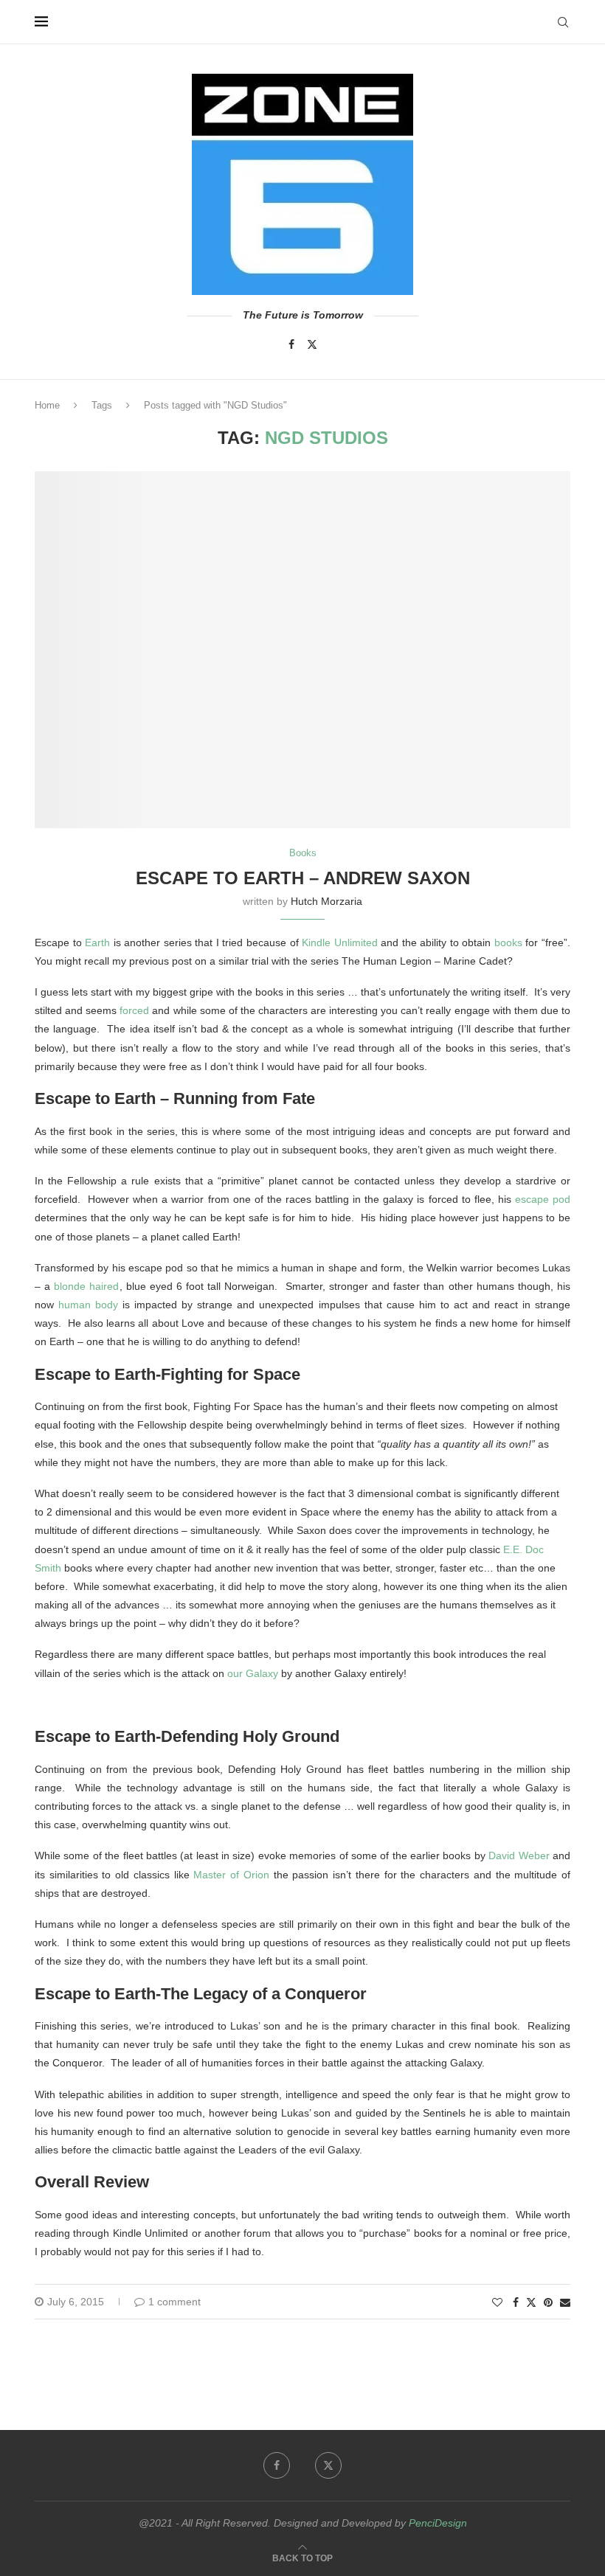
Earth (97, 942)
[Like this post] (497, 2302)
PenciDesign (438, 2523)
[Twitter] (312, 344)
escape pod (543, 1199)
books (508, 942)
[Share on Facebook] (516, 2302)
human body (88, 1305)
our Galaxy (253, 1673)
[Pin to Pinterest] (548, 2302)
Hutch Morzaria (326, 901)
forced (134, 1010)
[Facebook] (291, 344)
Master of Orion (231, 1875)
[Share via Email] (565, 2302)
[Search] (563, 22)
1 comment (174, 2302)
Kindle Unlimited (340, 942)
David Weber (519, 1855)
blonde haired (86, 1286)
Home (47, 405)
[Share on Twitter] (531, 2302)
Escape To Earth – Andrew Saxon (303, 878)
